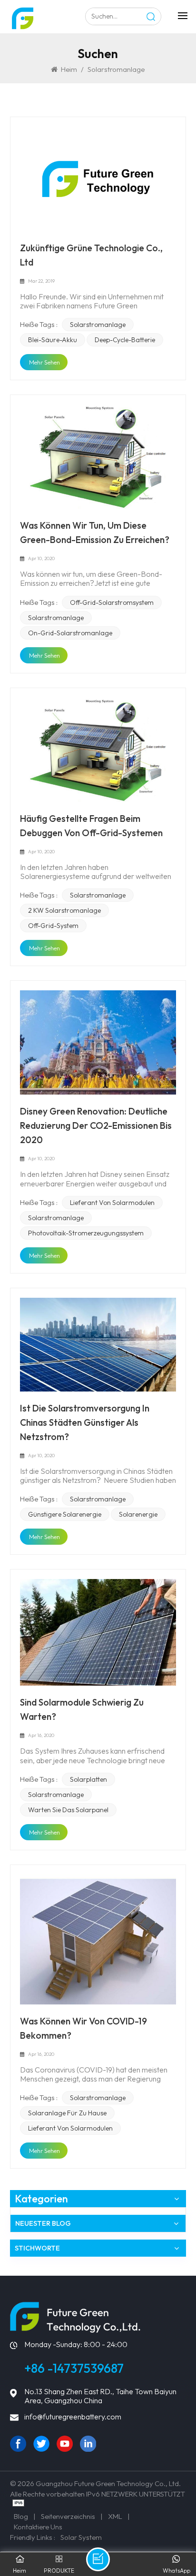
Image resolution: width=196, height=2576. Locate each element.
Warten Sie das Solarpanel (68, 1810)
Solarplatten (88, 1779)
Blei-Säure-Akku (53, 340)
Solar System (81, 2537)
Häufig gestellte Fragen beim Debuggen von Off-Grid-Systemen (91, 826)
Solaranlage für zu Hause (67, 2113)
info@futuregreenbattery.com (73, 2417)
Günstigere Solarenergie (65, 1514)
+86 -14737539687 (74, 2368)
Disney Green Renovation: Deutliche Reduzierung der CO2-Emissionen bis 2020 (96, 1125)
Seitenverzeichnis (68, 2516)
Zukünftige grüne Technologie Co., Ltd (91, 255)
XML (115, 2516)
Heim (69, 69)
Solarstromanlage (98, 325)
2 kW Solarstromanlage (64, 910)
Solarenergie (138, 1514)
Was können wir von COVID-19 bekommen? (83, 2028)
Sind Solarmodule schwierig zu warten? (82, 1709)
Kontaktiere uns (38, 2527)
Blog (21, 2516)
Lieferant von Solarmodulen (112, 1203)
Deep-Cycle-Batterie (125, 340)
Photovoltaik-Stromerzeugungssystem (86, 1233)
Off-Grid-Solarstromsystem (112, 602)
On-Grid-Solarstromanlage (70, 633)
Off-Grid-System (53, 926)
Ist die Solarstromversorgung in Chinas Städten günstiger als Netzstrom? (85, 1422)
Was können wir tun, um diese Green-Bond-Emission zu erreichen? (95, 533)
